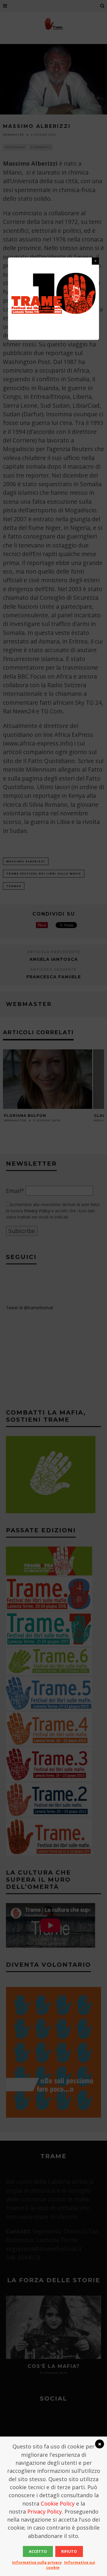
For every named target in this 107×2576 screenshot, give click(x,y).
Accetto (38, 2551)
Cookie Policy (58, 2503)
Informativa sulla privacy (37, 2562)
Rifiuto (69, 2551)
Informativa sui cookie (71, 2565)
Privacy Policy (45, 2511)
